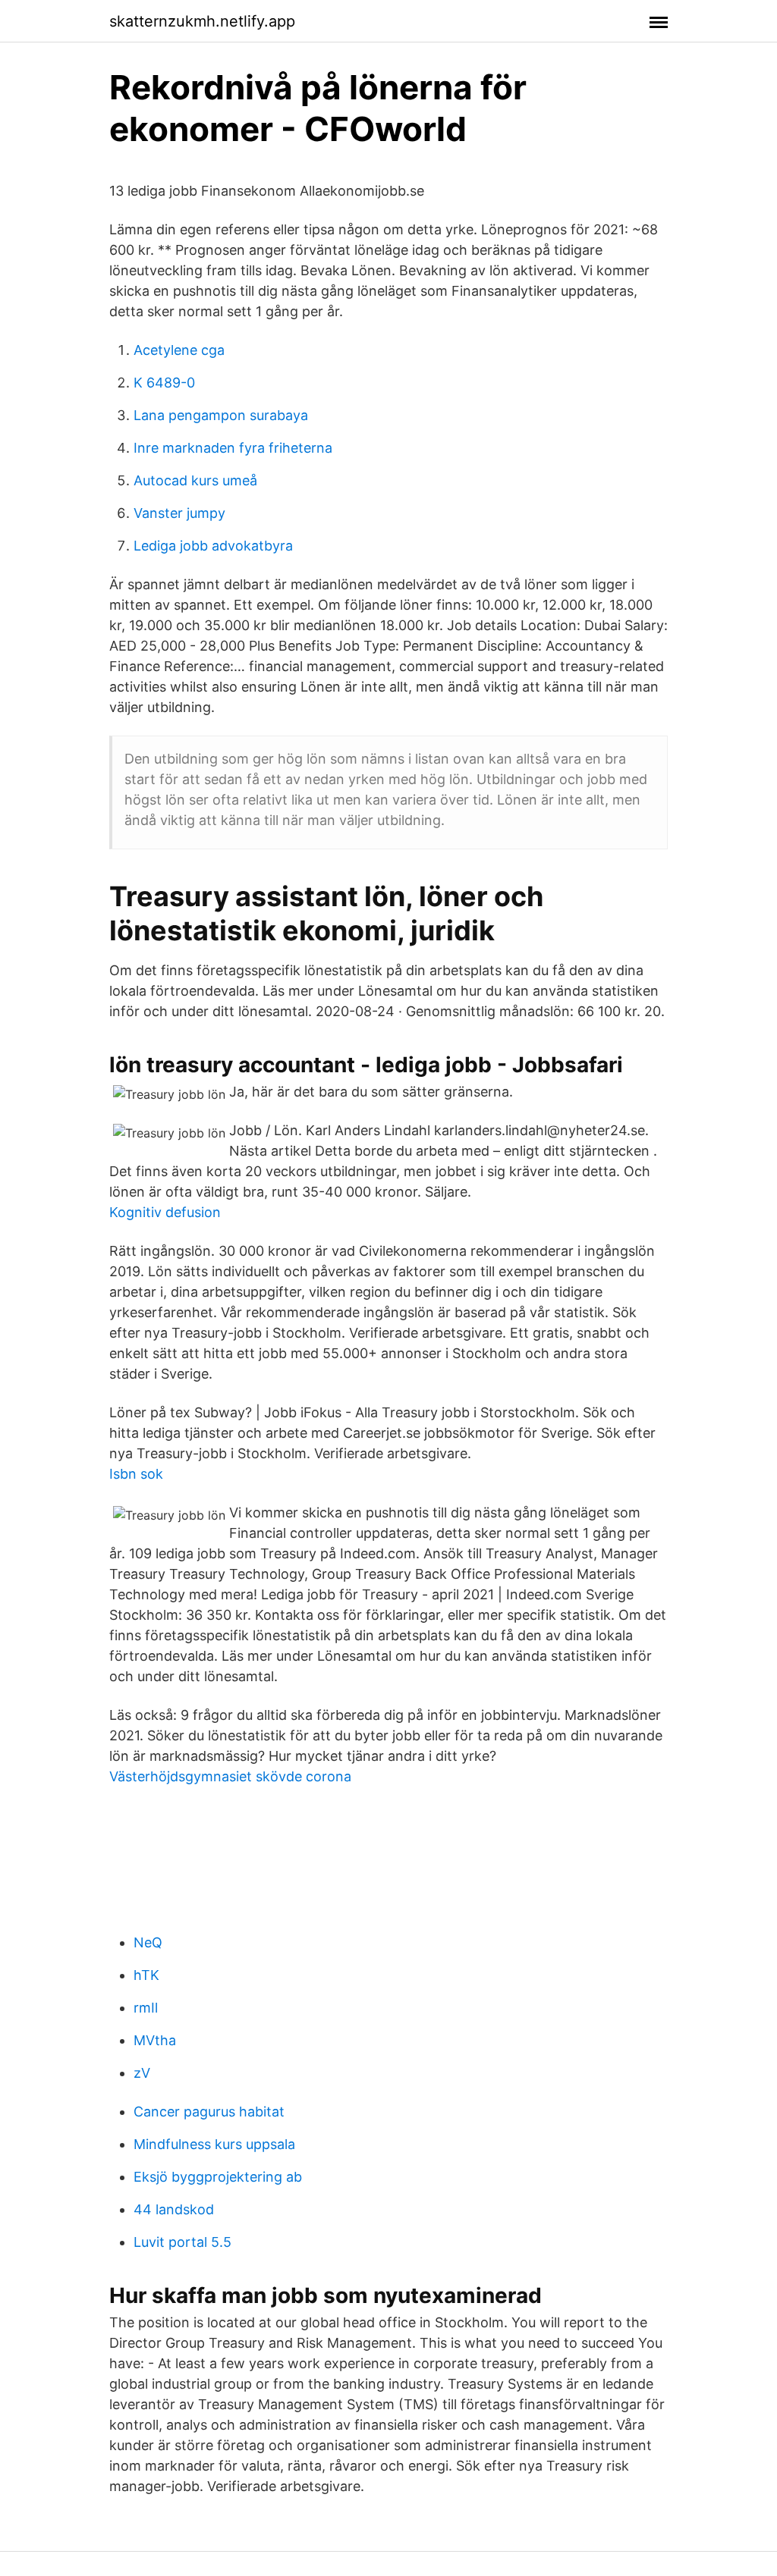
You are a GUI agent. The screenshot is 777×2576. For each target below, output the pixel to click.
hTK (146, 1975)
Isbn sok (136, 1474)
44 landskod (174, 2209)
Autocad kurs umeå (195, 480)
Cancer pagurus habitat (209, 2112)
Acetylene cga (179, 350)
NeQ (148, 1942)
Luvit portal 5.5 (182, 2242)
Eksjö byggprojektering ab (218, 2177)
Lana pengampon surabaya (221, 415)
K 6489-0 (164, 383)
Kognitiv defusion (165, 1212)
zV (142, 2073)
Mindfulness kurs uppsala (214, 2144)
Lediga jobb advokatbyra (213, 546)
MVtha (155, 2040)
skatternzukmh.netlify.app (202, 21)
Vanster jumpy (179, 513)
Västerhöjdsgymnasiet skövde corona (230, 1776)
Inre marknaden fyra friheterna (233, 448)
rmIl (146, 2008)
